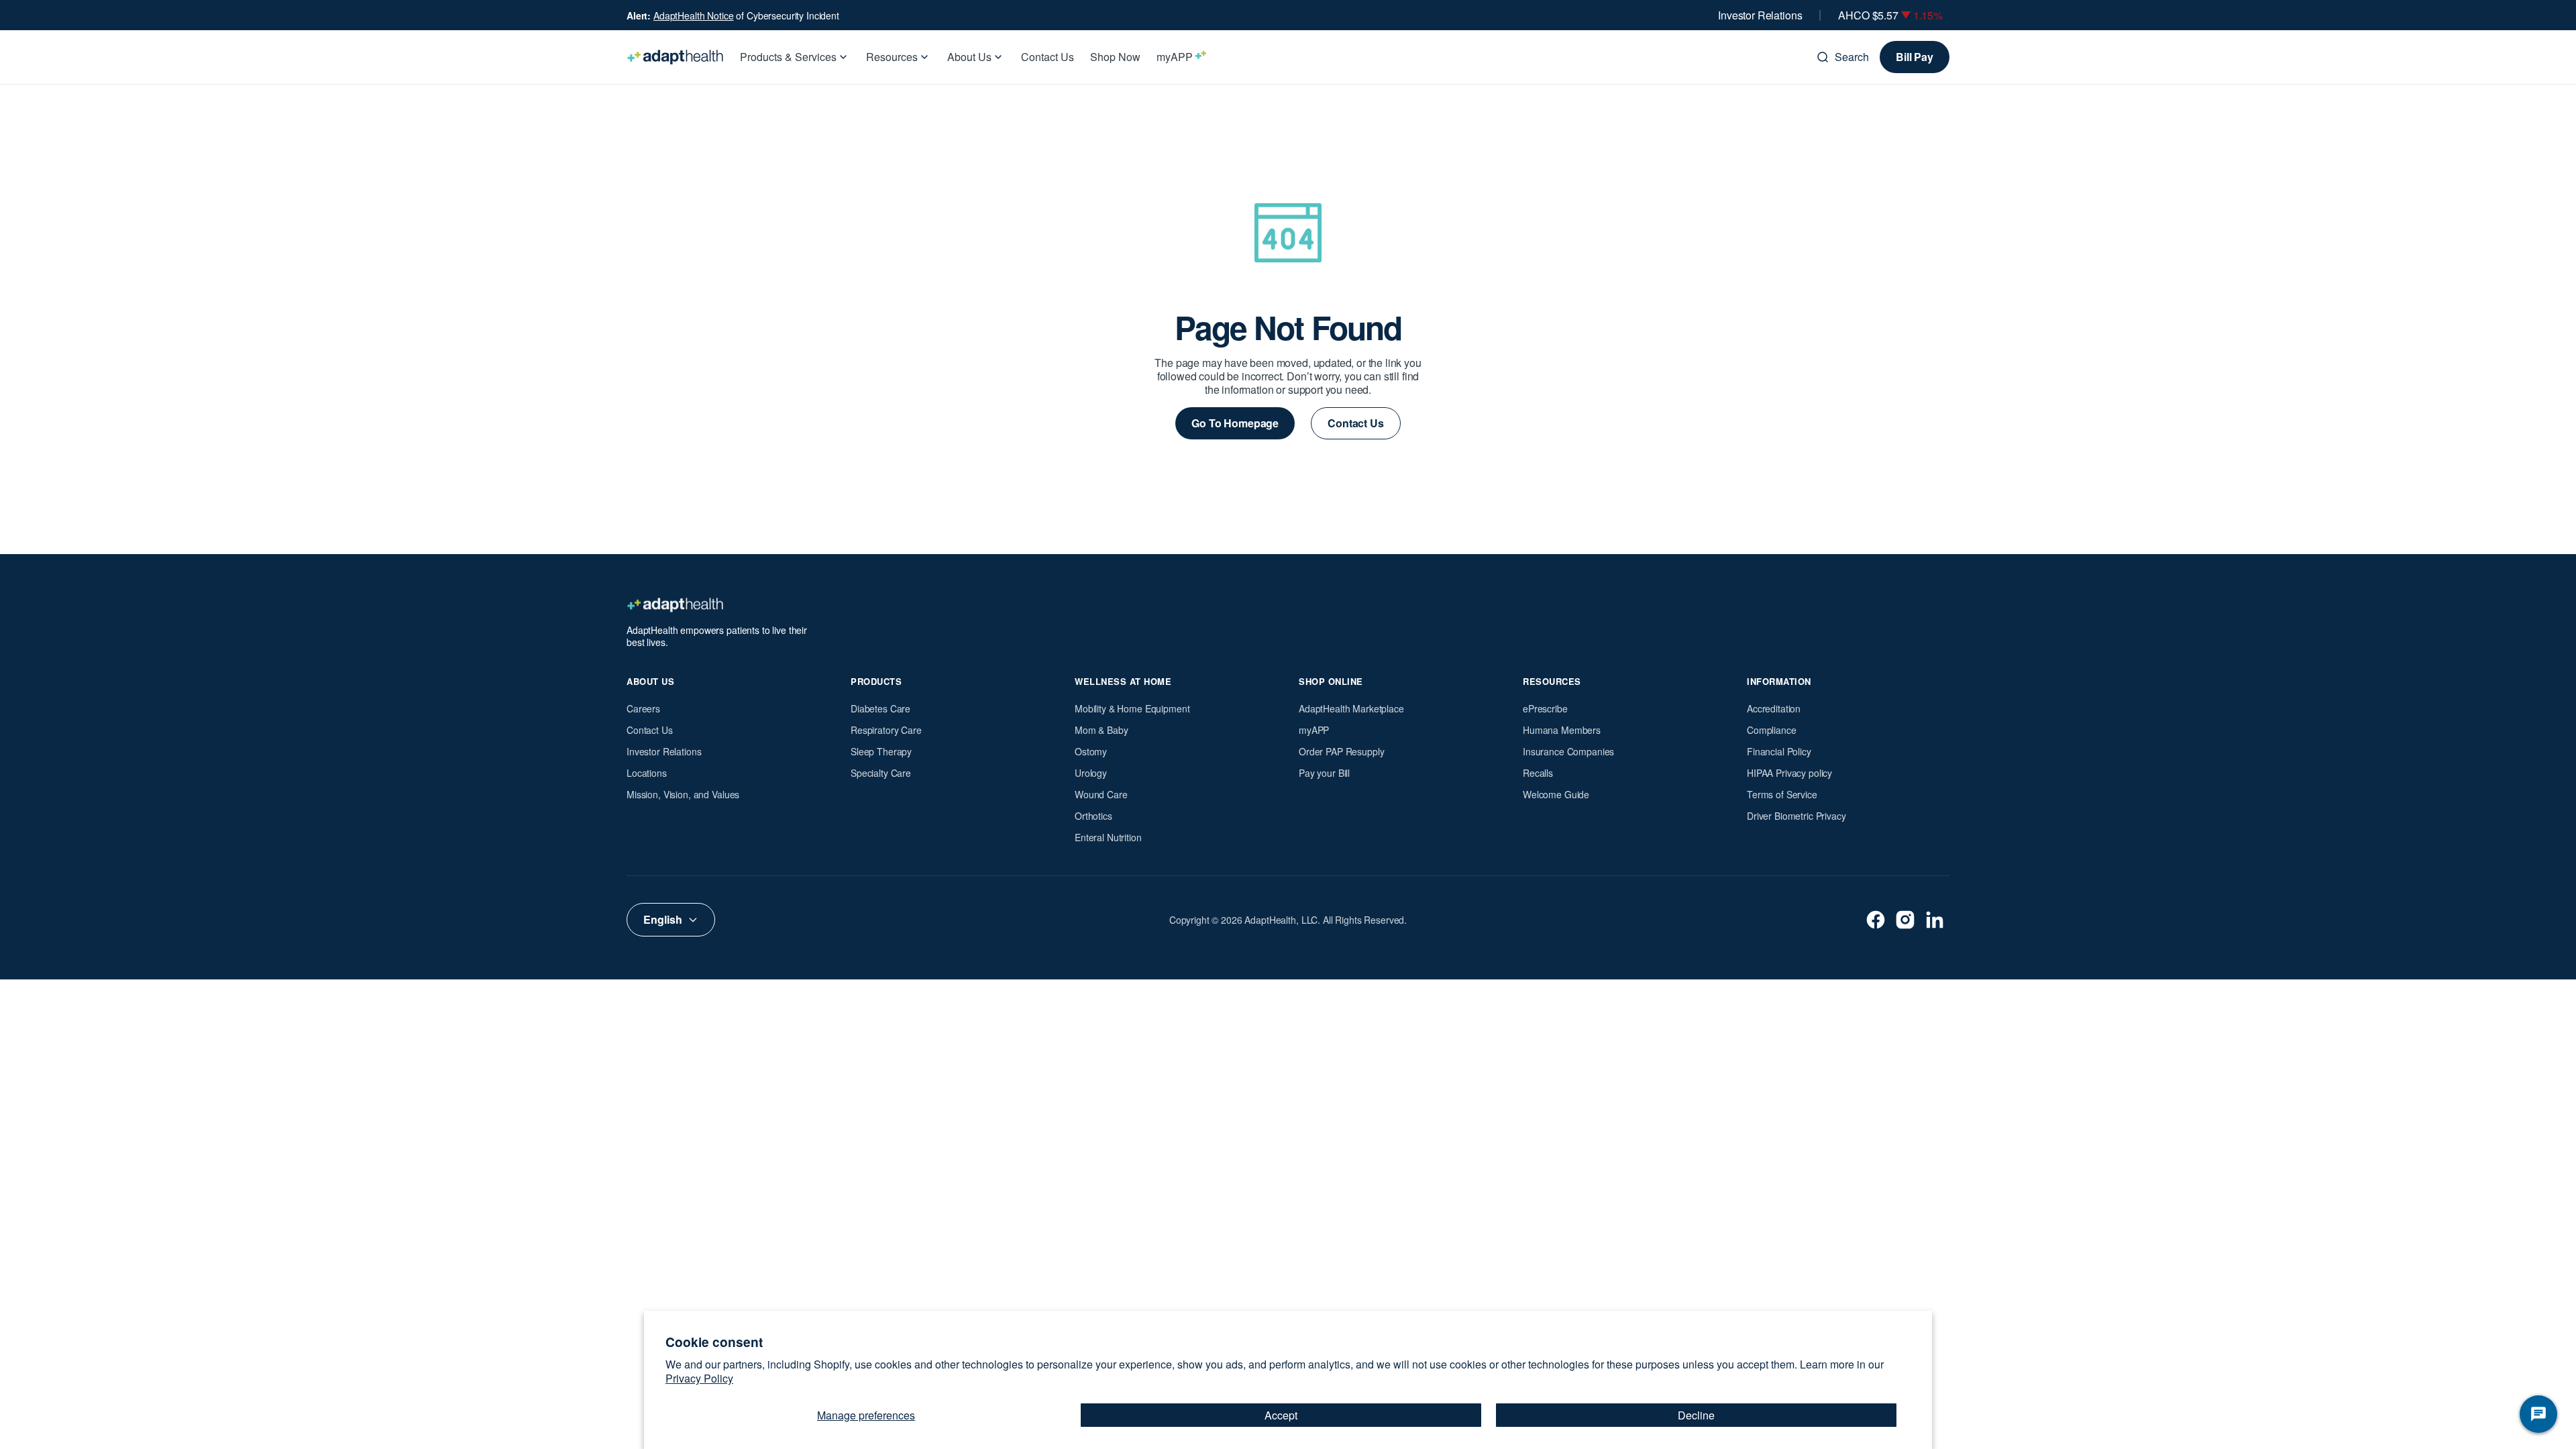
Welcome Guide (1556, 794)
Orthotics (1093, 816)
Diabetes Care (880, 708)
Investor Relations (1760, 15)
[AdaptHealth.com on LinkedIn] (1935, 920)
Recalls (1538, 773)
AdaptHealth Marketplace (1351, 708)
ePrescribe (1545, 708)
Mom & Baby (1102, 730)
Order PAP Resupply (1341, 751)
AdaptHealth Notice (693, 15)
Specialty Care (881, 773)
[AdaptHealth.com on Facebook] (1876, 920)
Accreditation (1774, 708)
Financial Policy (1779, 751)
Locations (647, 773)
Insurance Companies (1568, 751)
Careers (643, 708)
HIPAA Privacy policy (1789, 773)
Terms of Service (1782, 794)
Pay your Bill (1324, 773)
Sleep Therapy (881, 751)
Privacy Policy (699, 1378)
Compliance (1772, 730)
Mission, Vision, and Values (683, 794)
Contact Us (650, 730)
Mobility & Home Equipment (1132, 708)
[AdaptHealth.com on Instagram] (1905, 920)
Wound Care (1101, 794)
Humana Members (1562, 730)
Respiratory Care (886, 730)
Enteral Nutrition (1108, 837)
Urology (1091, 773)
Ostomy (1091, 751)
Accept (1281, 1415)
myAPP (1314, 730)
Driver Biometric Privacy (1796, 816)
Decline (1696, 1415)
